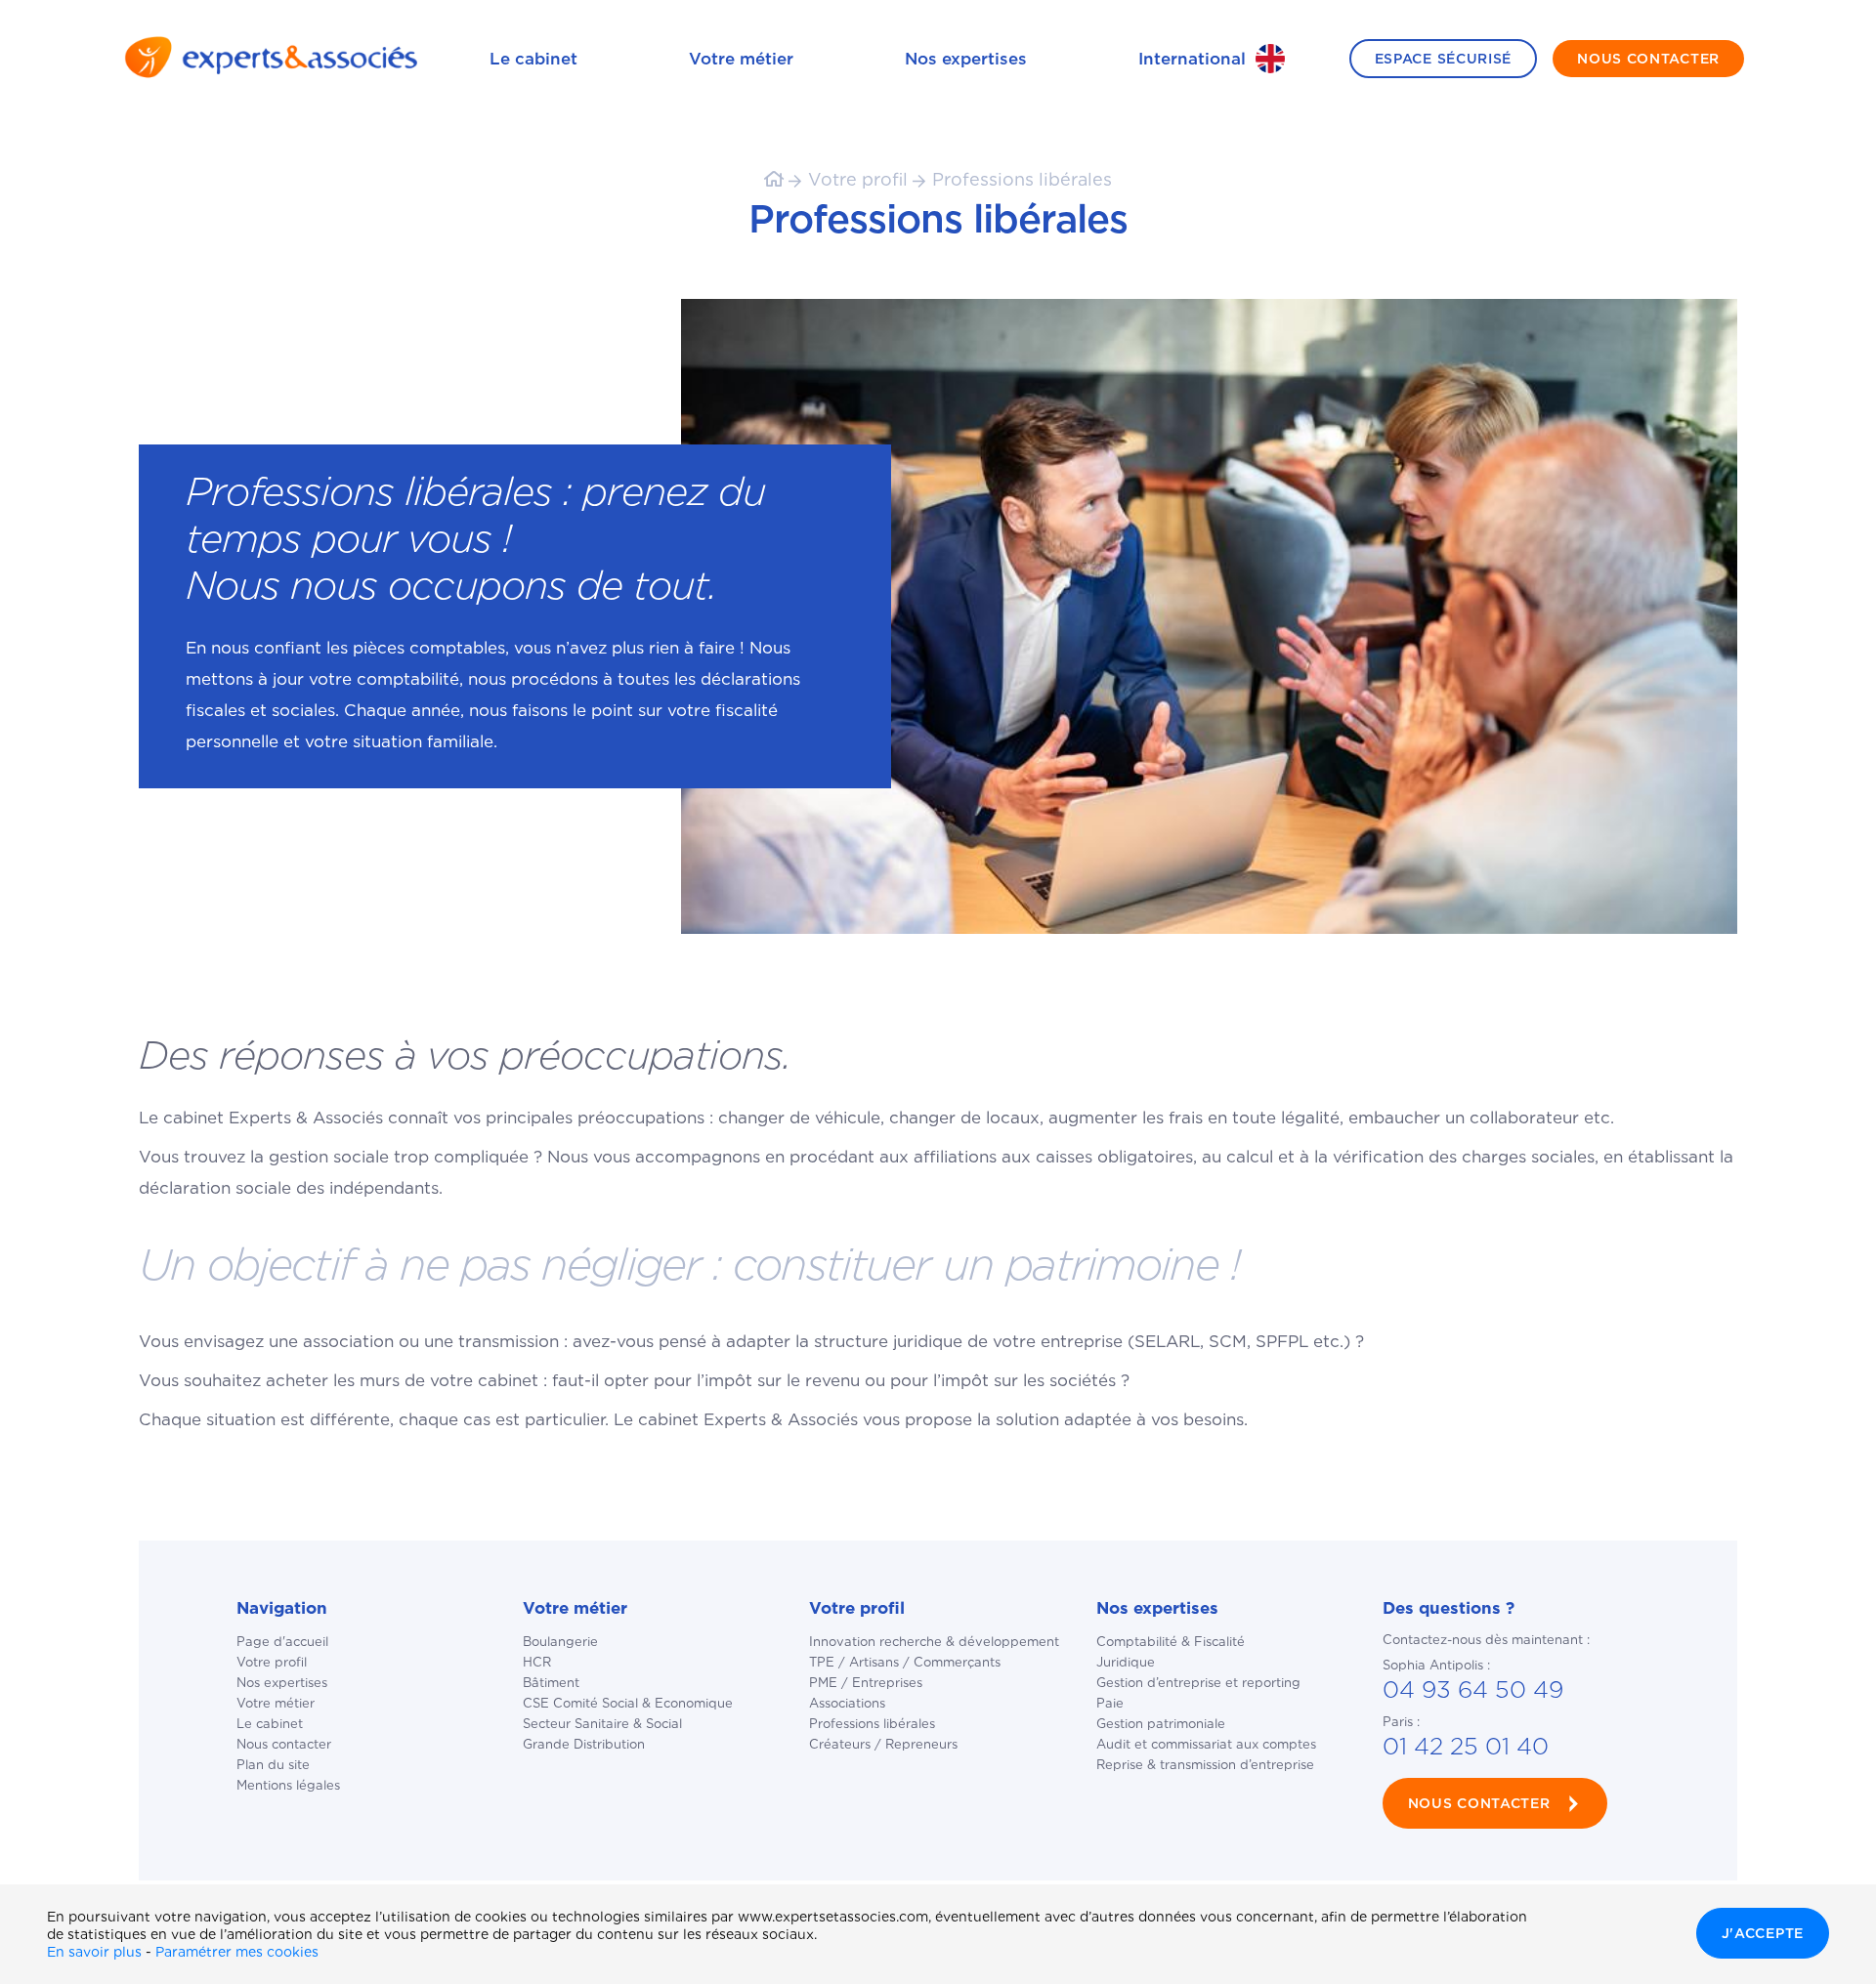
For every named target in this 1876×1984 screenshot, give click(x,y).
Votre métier (741, 59)
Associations (847, 1703)
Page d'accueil (282, 1642)
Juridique (1126, 1662)
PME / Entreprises (866, 1683)
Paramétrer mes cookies (237, 1952)
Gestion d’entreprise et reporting (1198, 1683)
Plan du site (273, 1765)
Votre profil (858, 179)
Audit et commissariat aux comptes (1206, 1744)
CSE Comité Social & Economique (628, 1703)
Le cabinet (533, 59)
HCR (537, 1662)
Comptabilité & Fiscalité (1171, 1642)
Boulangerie (560, 1642)
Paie (1110, 1703)
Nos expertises (966, 59)
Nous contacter (284, 1744)
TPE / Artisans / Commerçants (905, 1662)
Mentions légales (288, 1785)
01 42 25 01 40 (1466, 1746)
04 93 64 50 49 (1473, 1689)
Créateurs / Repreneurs (883, 1744)
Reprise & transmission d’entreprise (1205, 1765)
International (1192, 59)
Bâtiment (551, 1683)
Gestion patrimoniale (1161, 1724)
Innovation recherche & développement (934, 1642)
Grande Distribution (584, 1744)
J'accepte (1763, 1933)
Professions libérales (1022, 179)
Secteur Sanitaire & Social (602, 1724)
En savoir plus (94, 1952)
